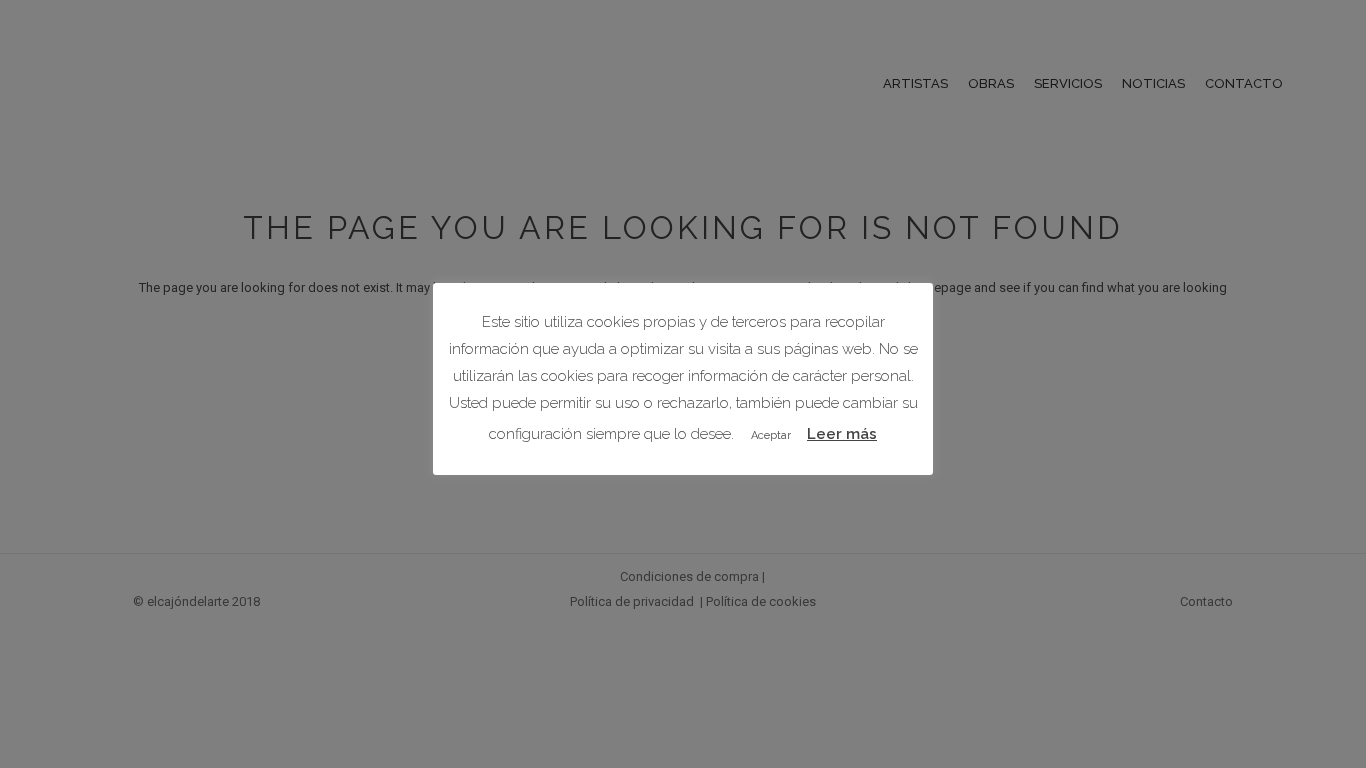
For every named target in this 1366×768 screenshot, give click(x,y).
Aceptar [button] (771, 435)
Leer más (842, 434)
